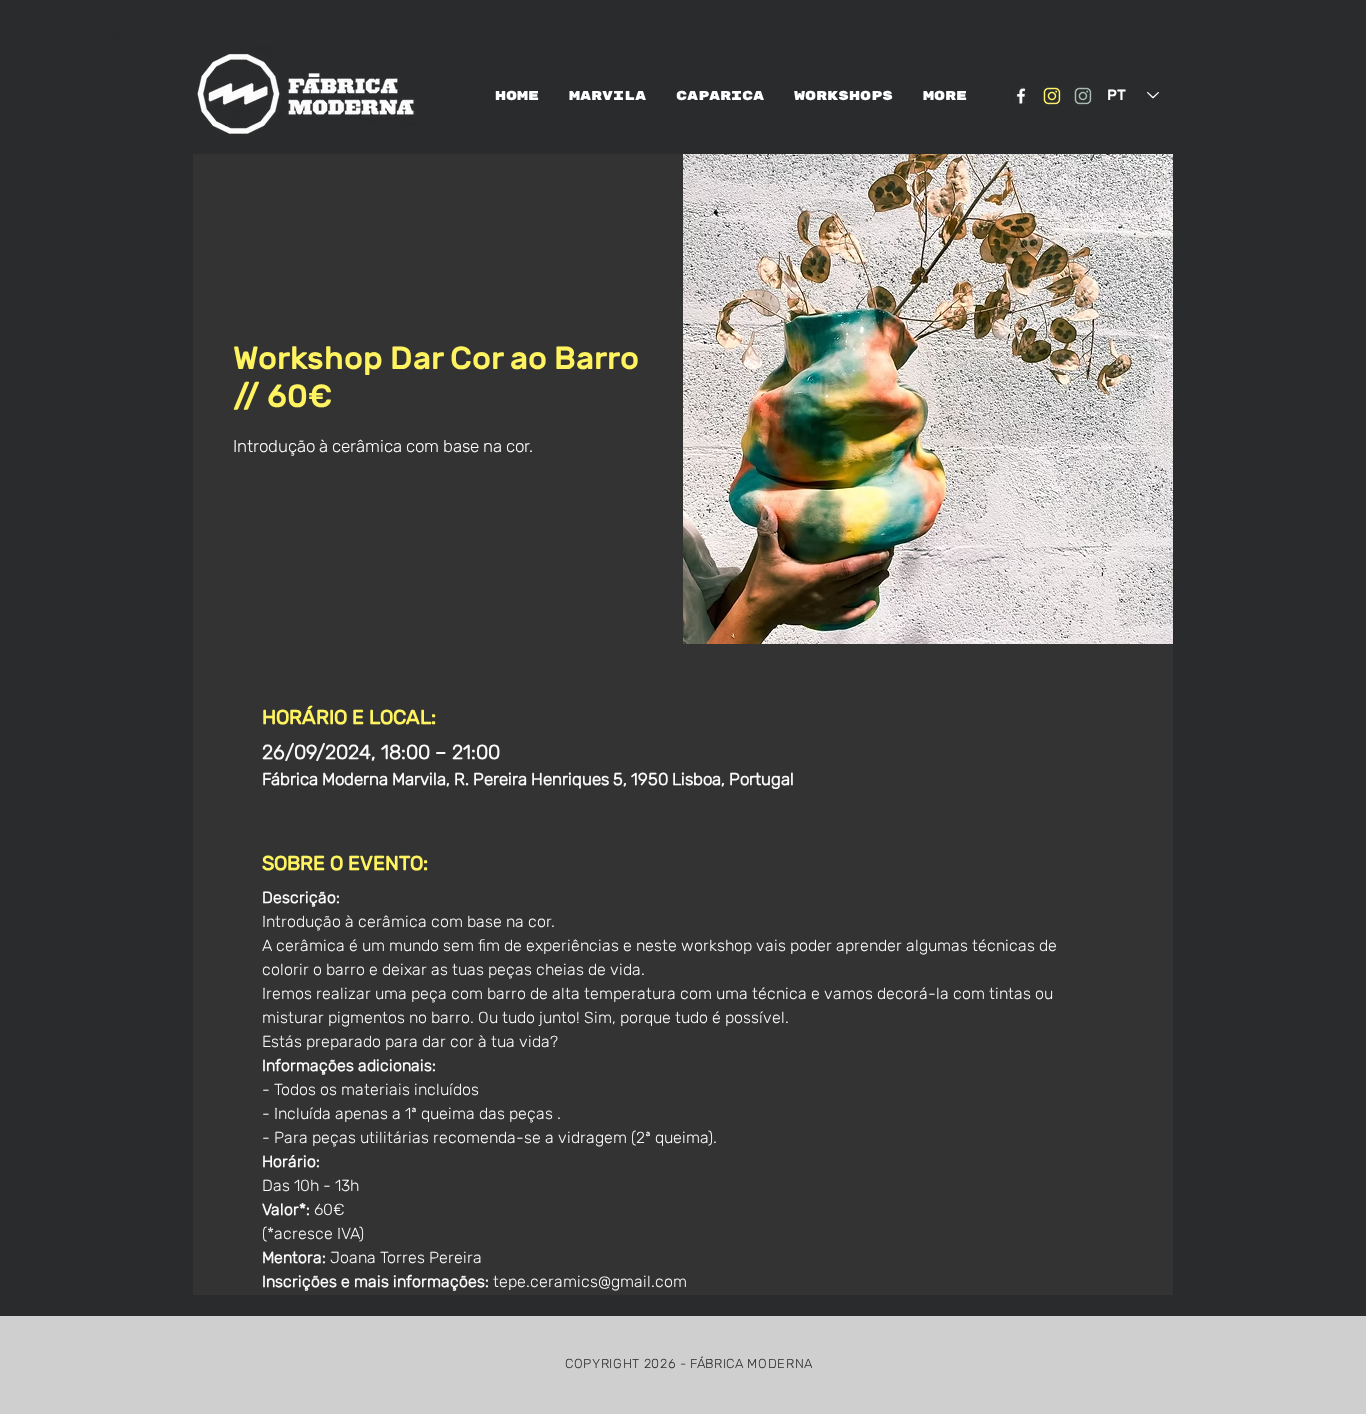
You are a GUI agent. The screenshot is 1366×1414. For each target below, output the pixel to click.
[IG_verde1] (1083, 96)
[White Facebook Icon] (1021, 96)
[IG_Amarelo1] (1052, 96)
